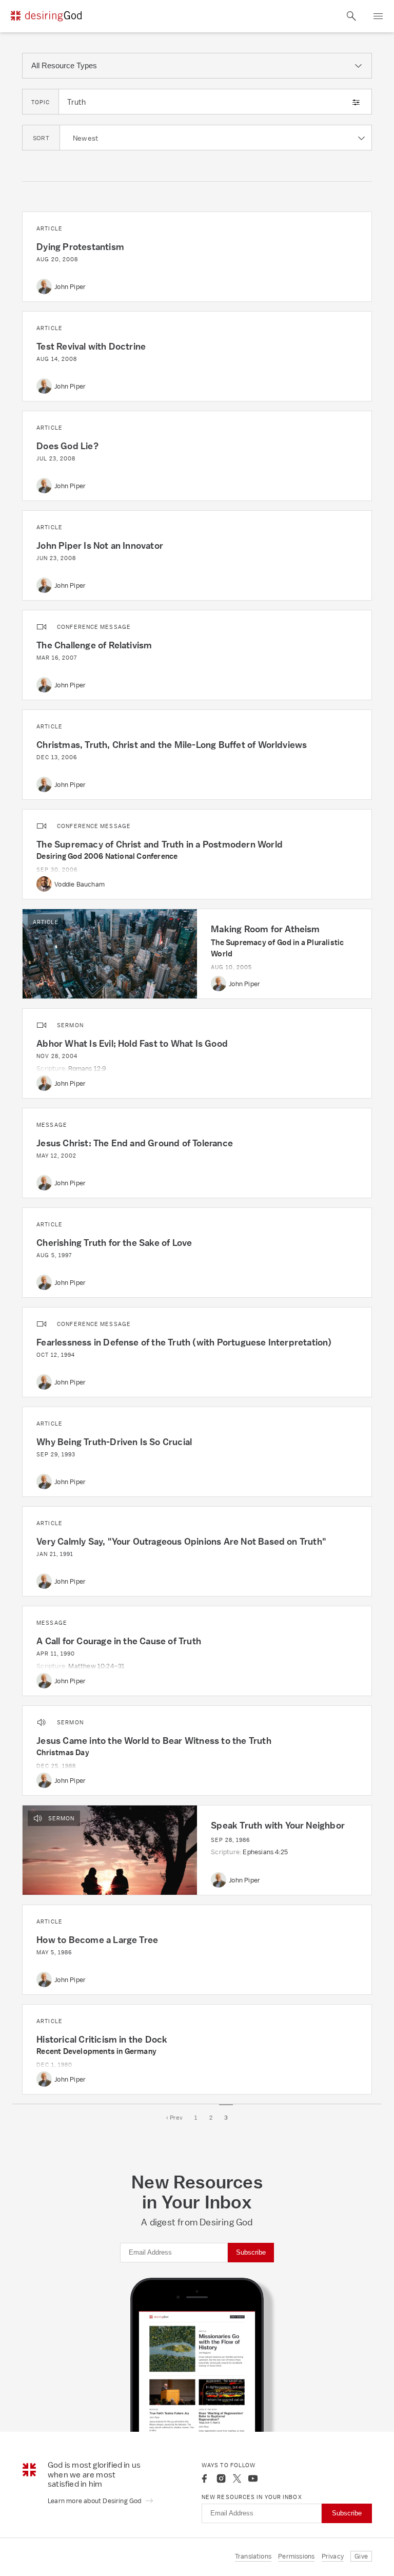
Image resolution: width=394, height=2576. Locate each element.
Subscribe (251, 2252)
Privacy (333, 2556)
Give (361, 2556)
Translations (253, 2556)
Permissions (296, 2556)
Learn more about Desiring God (95, 2501)
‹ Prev (174, 2118)
